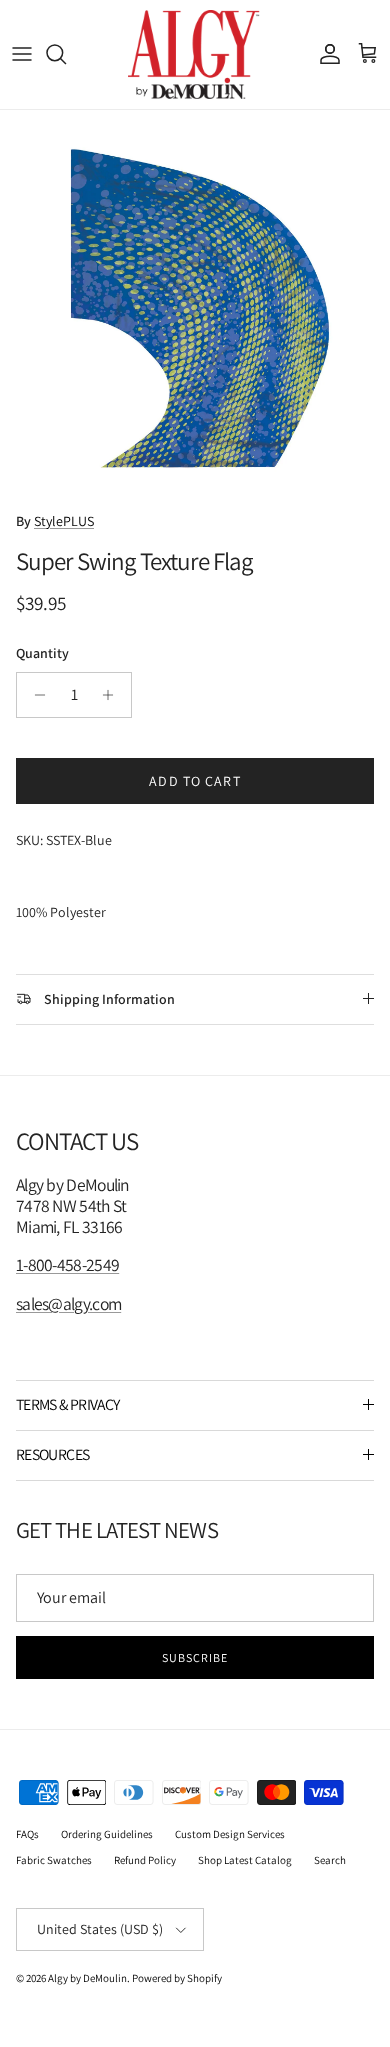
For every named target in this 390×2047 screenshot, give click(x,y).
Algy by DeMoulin (87, 1978)
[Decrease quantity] (34, 695)
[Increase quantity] (113, 695)
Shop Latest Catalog (245, 1860)
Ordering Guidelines (107, 1834)
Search (330, 1860)
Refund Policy (145, 1860)
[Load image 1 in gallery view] (195, 305)
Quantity (42, 653)
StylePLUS (64, 521)
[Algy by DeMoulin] (195, 54)
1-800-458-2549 (67, 1264)
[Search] (66, 54)
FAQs (27, 1834)
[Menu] (22, 54)
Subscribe (195, 1657)
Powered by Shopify (177, 1978)
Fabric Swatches (54, 1860)
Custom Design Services (230, 1834)
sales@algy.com (68, 1303)
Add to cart (194, 781)
